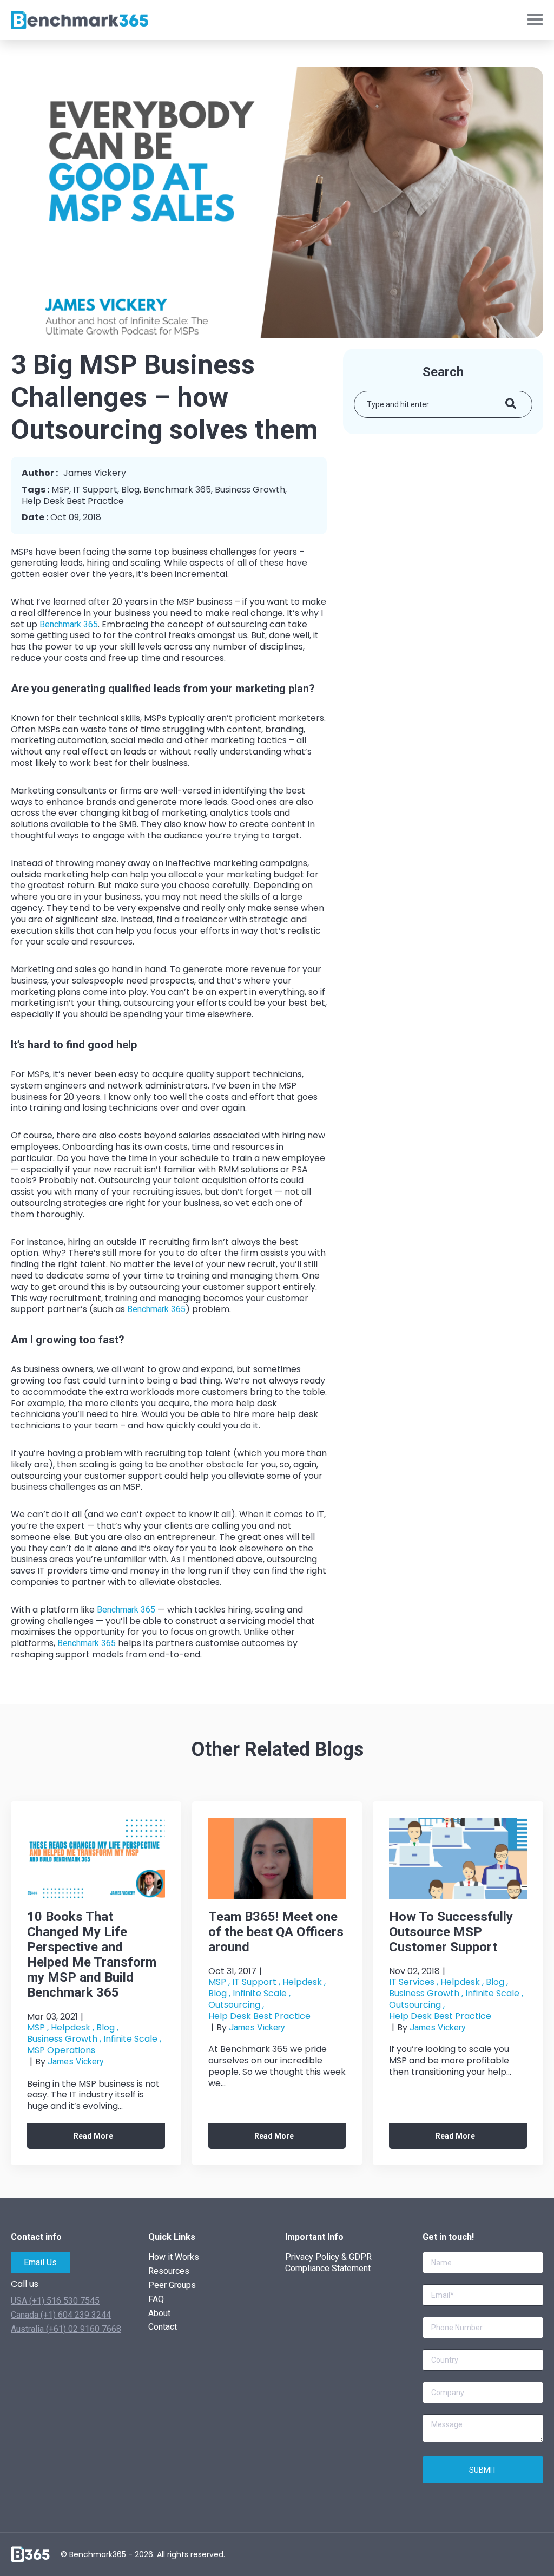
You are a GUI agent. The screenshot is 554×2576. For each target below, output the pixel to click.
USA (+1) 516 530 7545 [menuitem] (55, 2301)
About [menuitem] (159, 2313)
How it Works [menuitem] (174, 2257)
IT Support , (256, 1982)
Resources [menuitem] (169, 2271)
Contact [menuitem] (163, 2327)
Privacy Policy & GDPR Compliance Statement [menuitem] (328, 2263)
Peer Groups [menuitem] (172, 2285)
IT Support (95, 490)
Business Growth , (64, 2039)
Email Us (40, 2262)
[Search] (511, 404)
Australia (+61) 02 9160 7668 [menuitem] (66, 2329)
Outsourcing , (236, 2005)
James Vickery (76, 2062)
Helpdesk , (72, 2028)
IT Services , (414, 1982)
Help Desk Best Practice (73, 502)
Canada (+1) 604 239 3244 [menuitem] (61, 2315)
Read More (93, 2136)
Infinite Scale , (132, 2039)
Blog (130, 490)
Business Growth (250, 490)
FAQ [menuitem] (156, 2299)
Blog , (107, 2028)
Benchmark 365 (177, 490)
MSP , (38, 2028)
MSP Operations (61, 2051)
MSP (60, 490)
